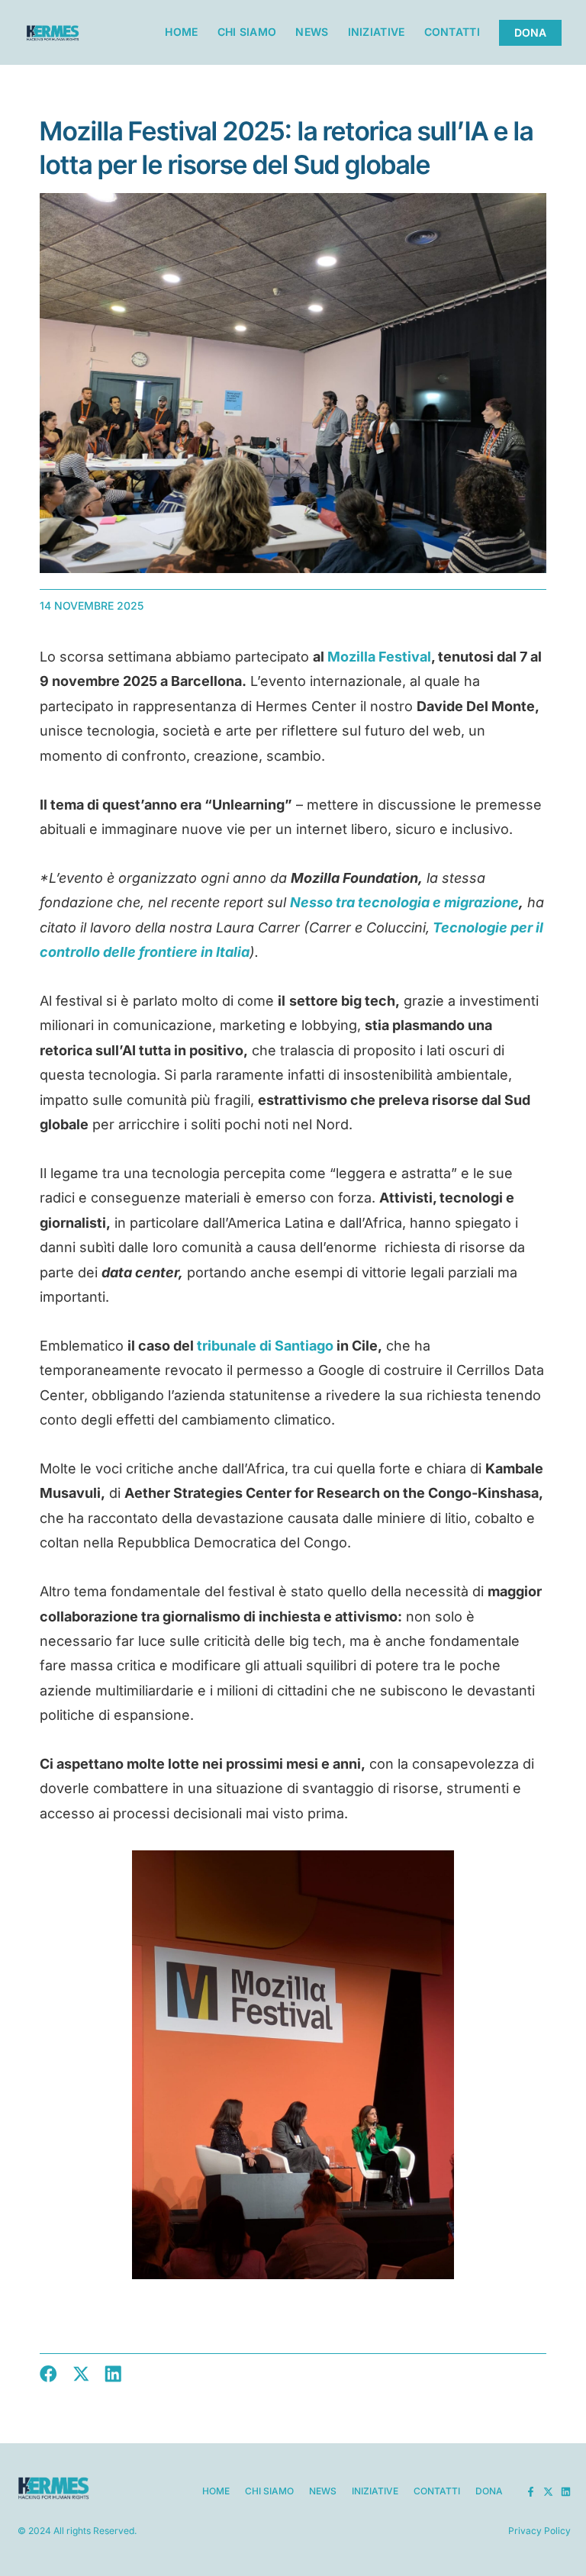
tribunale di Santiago (265, 1346)
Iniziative (377, 32)
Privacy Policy (539, 2531)
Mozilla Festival (379, 657)
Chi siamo (247, 32)
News (312, 32)
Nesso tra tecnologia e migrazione (404, 902)
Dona (489, 2491)
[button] (48, 2374)
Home (181, 32)
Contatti (452, 32)
